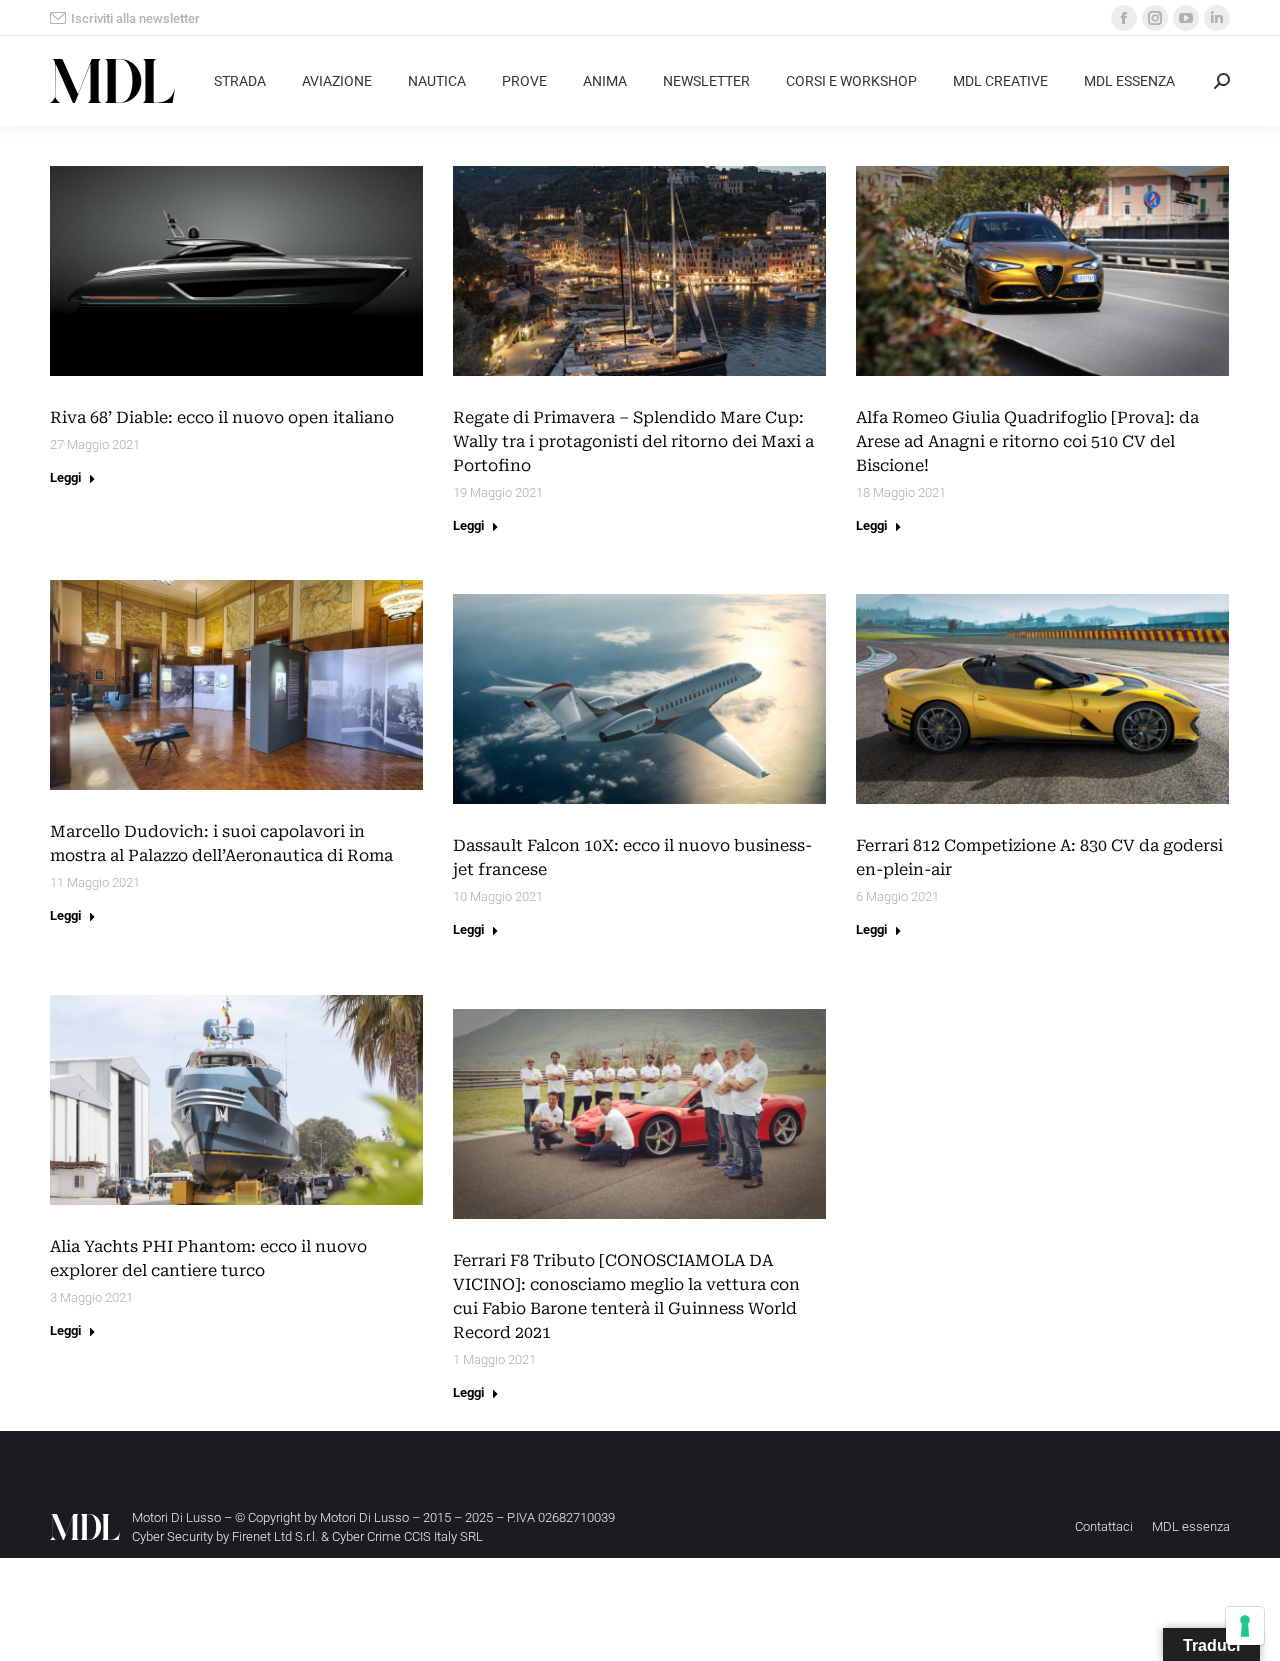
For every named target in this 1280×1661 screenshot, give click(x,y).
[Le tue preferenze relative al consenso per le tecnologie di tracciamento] (1245, 1626)
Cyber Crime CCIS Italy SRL (407, 1536)
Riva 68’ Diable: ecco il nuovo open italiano (222, 417)
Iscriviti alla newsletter (135, 18)
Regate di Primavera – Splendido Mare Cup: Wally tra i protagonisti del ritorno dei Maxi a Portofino (633, 441)
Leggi (65, 477)
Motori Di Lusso (364, 1517)
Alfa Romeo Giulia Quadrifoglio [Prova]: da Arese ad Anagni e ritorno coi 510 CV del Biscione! (1027, 441)
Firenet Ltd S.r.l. (275, 1536)
